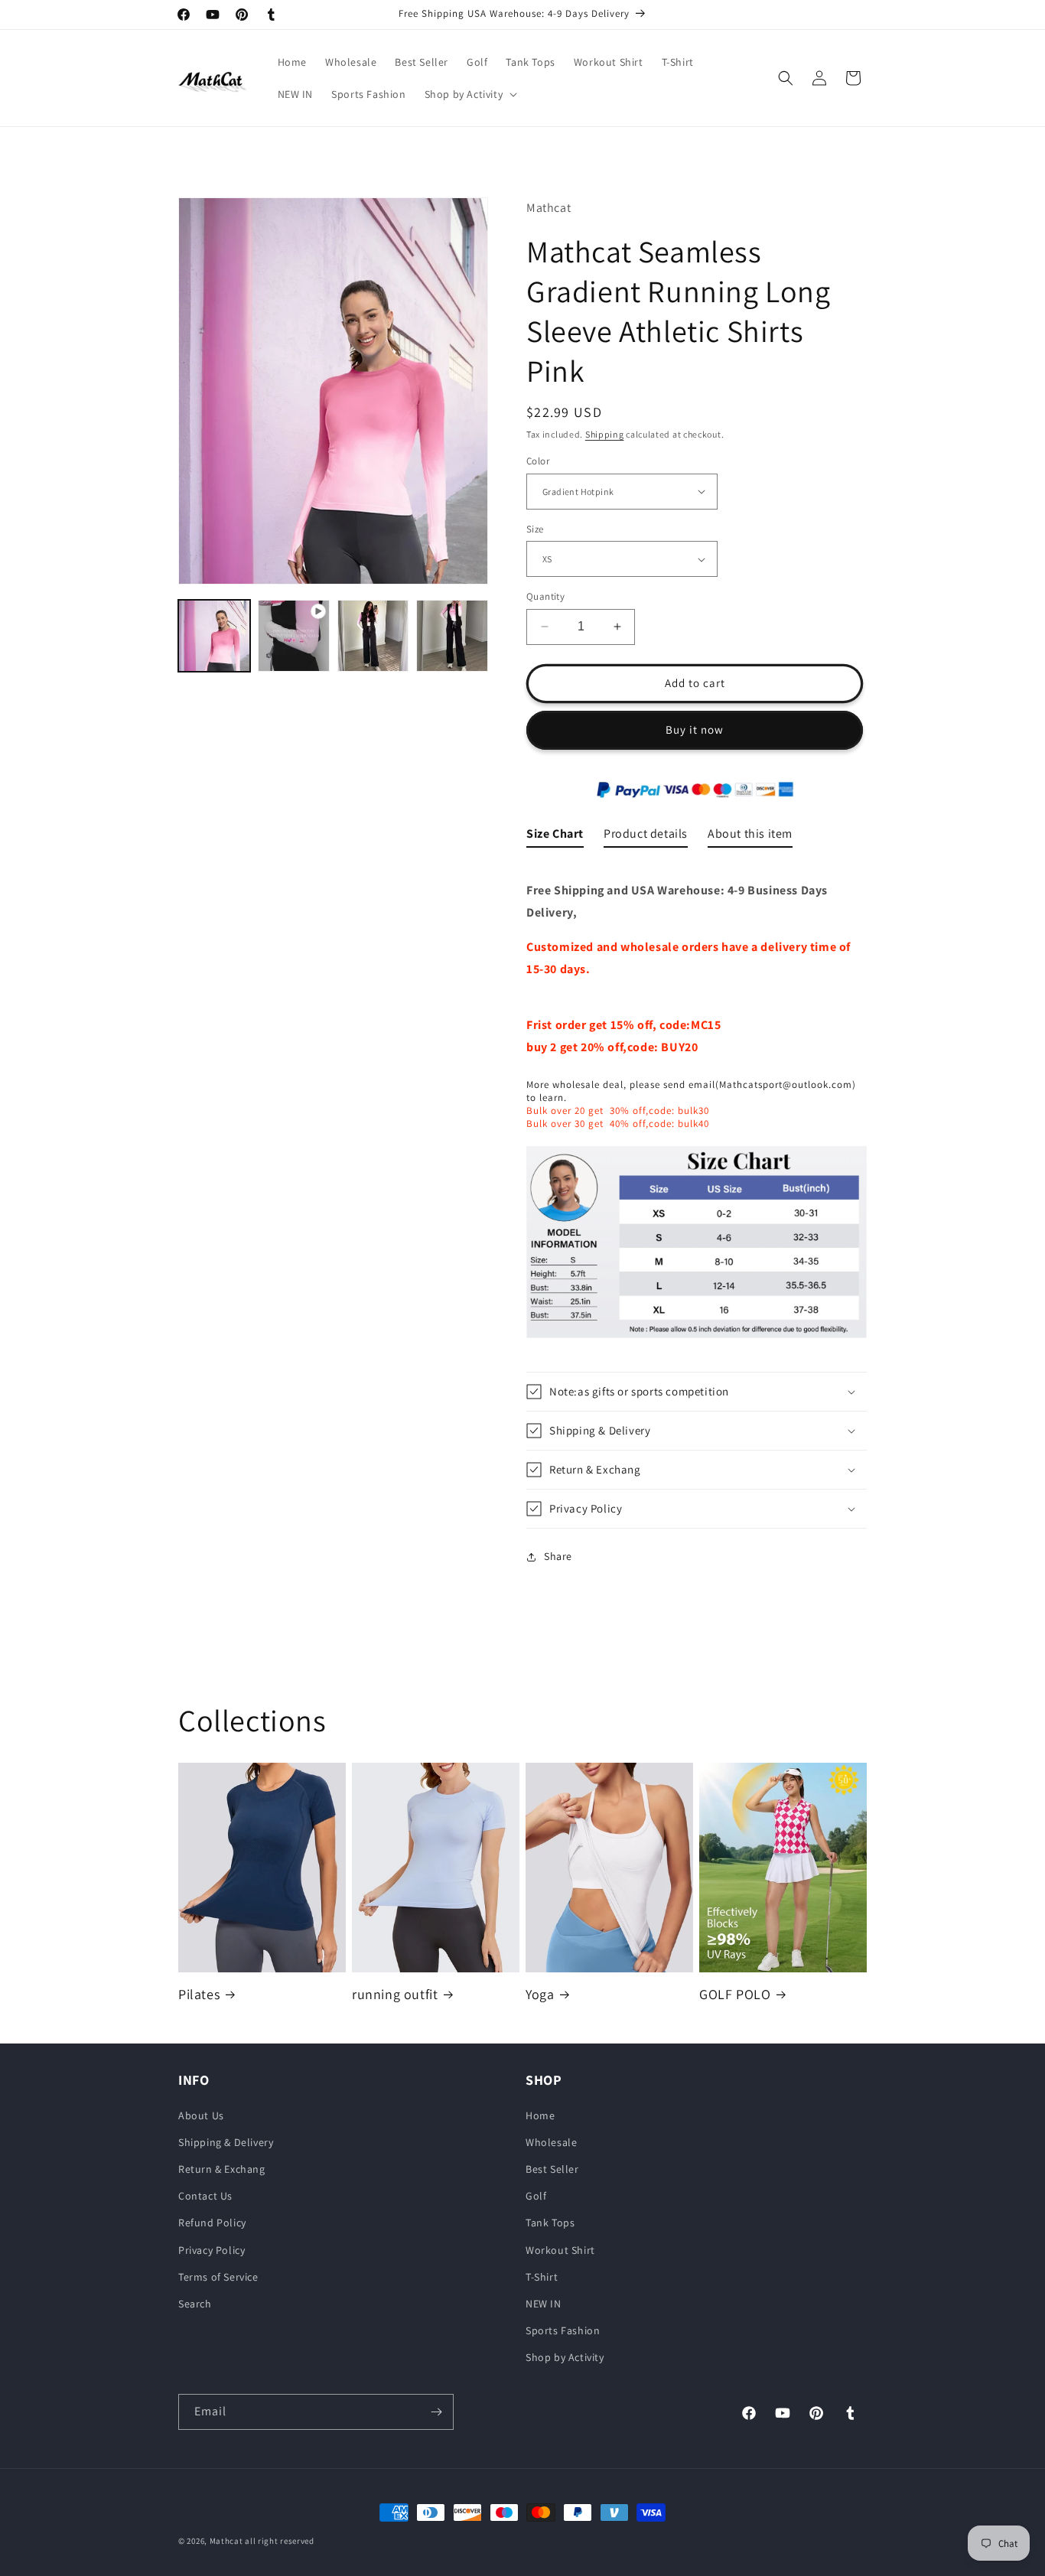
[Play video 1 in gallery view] (294, 636)
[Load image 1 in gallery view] (214, 636)
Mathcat (226, 2541)
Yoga (540, 1993)
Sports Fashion (563, 2330)
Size (535, 529)
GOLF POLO (735, 1993)
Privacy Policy (212, 2249)
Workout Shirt (560, 2249)
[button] (470, 94)
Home (540, 2115)
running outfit (395, 1993)
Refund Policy (212, 2223)
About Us (201, 2115)
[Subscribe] (436, 2412)
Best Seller (552, 2169)
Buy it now (695, 729)
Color (538, 461)
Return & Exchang (222, 2169)
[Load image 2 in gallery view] (373, 636)
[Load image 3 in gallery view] (452, 636)
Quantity (545, 596)
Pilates (199, 1993)
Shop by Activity (565, 2357)
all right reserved (280, 2541)
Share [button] (558, 1556)
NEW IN (544, 2303)
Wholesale (551, 2141)
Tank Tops (550, 2223)
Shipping (605, 434)
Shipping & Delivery (226, 2141)
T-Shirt (542, 2276)
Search (195, 2303)
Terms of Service (218, 2276)
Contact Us (205, 2196)
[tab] (555, 837)
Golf (536, 2196)
